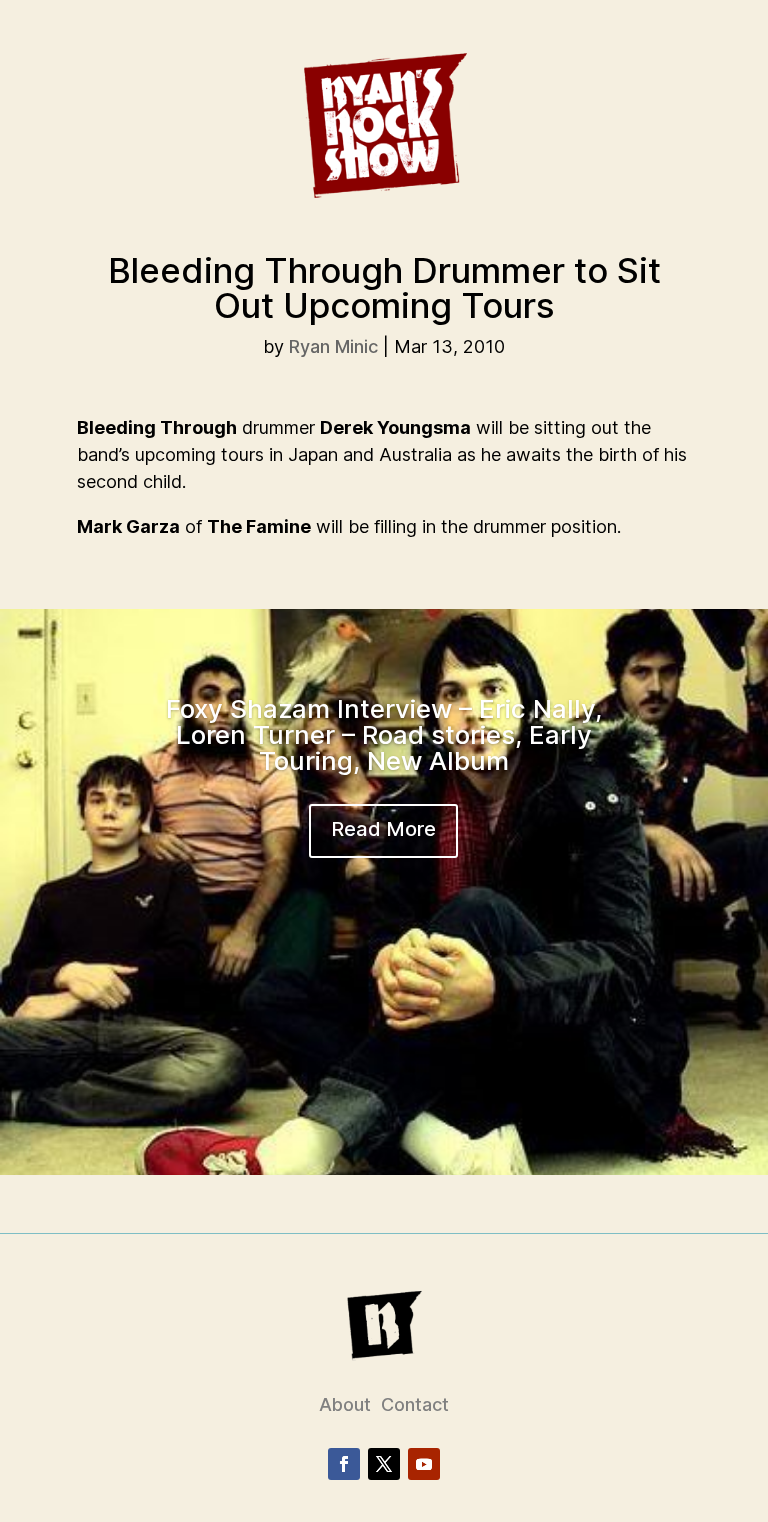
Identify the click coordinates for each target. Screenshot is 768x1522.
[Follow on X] (384, 1464)
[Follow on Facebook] (344, 1464)
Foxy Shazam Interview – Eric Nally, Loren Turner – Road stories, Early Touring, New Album (384, 734)
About (345, 1404)
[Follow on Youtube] (424, 1464)
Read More (383, 829)
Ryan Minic (333, 346)
